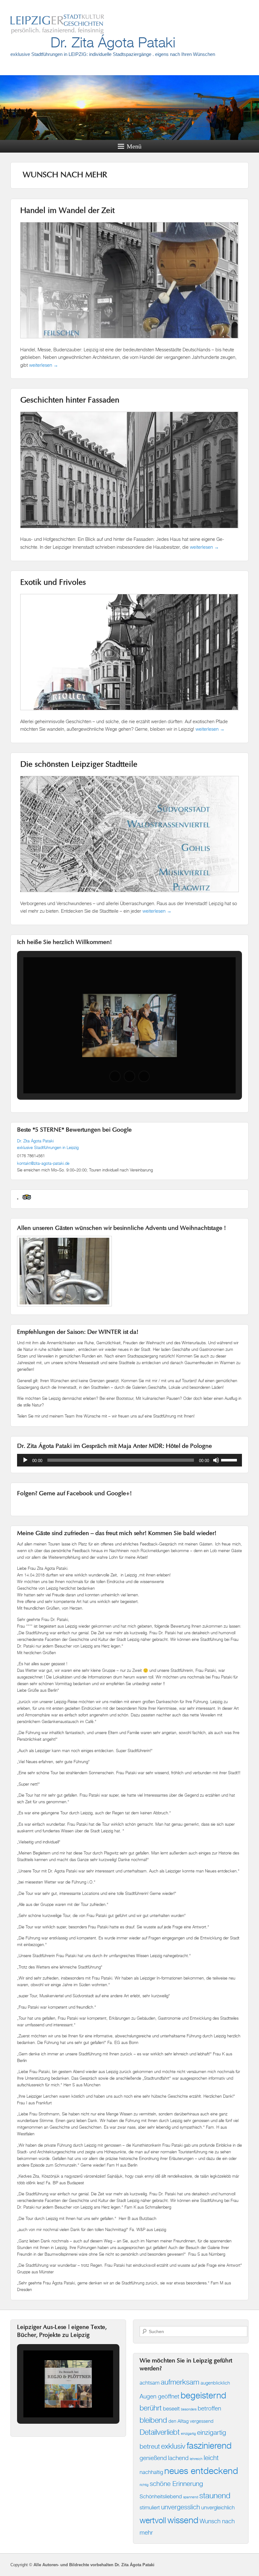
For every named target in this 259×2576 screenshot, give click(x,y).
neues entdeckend (201, 2471)
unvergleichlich (218, 2507)
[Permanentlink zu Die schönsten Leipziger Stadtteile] (129, 895)
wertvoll (153, 2520)
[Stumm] (216, 1460)
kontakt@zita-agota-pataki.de (43, 1163)
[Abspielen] (25, 1460)
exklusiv (173, 2446)
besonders (189, 2409)
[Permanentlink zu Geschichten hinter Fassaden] (129, 531)
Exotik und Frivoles (53, 583)
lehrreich (196, 2459)
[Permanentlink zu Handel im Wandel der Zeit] (129, 341)
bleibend (153, 2420)
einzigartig (188, 2434)
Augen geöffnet (160, 2396)
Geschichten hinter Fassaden (70, 401)
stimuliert (150, 2507)
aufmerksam (180, 2382)
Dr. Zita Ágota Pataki (113, 42)
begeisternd (203, 2395)
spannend (191, 2497)
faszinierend (209, 2445)
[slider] (230, 1460)
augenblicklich (215, 2383)
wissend (183, 2520)
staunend (215, 2495)
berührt (151, 2408)
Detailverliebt (160, 2432)
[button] (115, 1076)
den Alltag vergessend (191, 2421)
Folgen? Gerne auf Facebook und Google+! (74, 1494)
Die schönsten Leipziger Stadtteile (79, 765)
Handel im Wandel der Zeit (67, 211)
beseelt (171, 2408)
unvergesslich (181, 2507)
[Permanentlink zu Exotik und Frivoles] (129, 713)
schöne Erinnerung (176, 2484)
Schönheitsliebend (161, 2496)
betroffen (209, 2408)
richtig (144, 2485)
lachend (178, 2458)
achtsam (150, 2382)
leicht (211, 2458)
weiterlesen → (44, 365)
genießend (153, 2458)
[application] (129, 1460)
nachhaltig (151, 2472)
